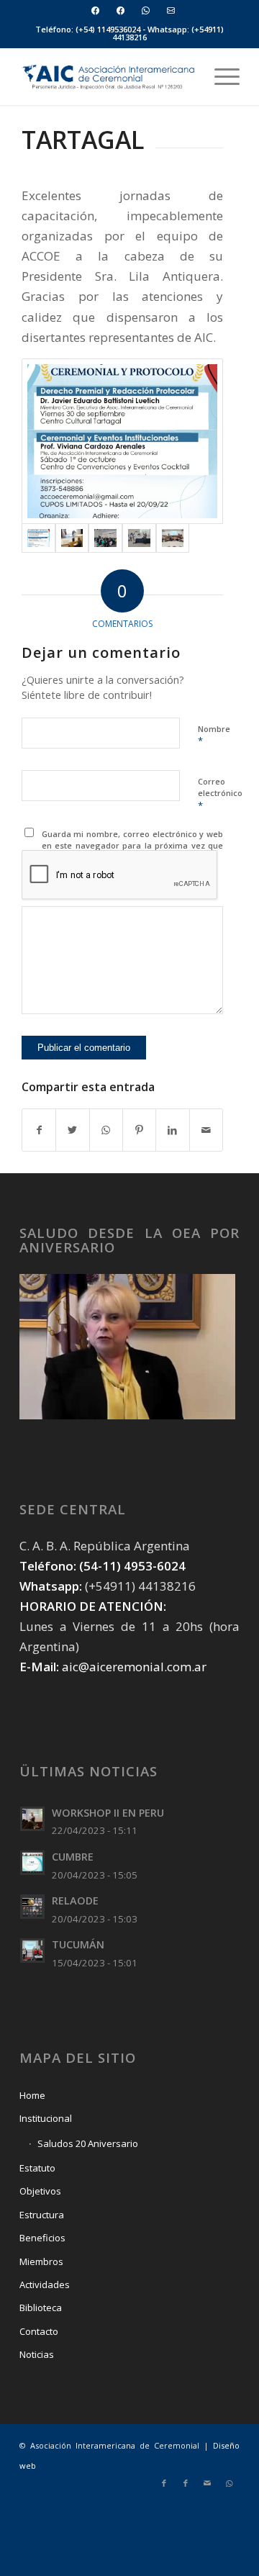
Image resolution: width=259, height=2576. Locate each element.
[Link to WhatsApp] (229, 2483)
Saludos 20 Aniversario (88, 2143)
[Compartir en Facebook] (39, 1130)
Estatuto (37, 2168)
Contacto (39, 2331)
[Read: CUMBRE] (32, 1863)
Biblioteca (41, 2308)
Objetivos (40, 2191)
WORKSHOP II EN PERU (108, 1813)
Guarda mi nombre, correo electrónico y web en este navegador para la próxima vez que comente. (133, 846)
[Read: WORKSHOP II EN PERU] (32, 1819)
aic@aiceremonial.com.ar (134, 1667)
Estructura (42, 2215)
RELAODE (75, 1901)
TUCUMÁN (78, 1944)
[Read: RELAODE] (32, 1907)
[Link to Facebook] (164, 2483)
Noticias (37, 2354)
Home (32, 2095)
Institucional (46, 2118)
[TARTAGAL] (122, 441)
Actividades (45, 2284)
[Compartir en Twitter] (72, 1130)
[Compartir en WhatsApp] (106, 1130)
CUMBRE (73, 1857)
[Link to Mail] (207, 2483)
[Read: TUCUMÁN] (32, 1951)
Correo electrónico (220, 794)
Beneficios (42, 2238)
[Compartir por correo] (206, 1130)
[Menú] (220, 76)
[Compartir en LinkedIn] (172, 1130)
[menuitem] (96, 10)
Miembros (41, 2261)
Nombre (214, 736)
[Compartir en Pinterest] (139, 1130)
